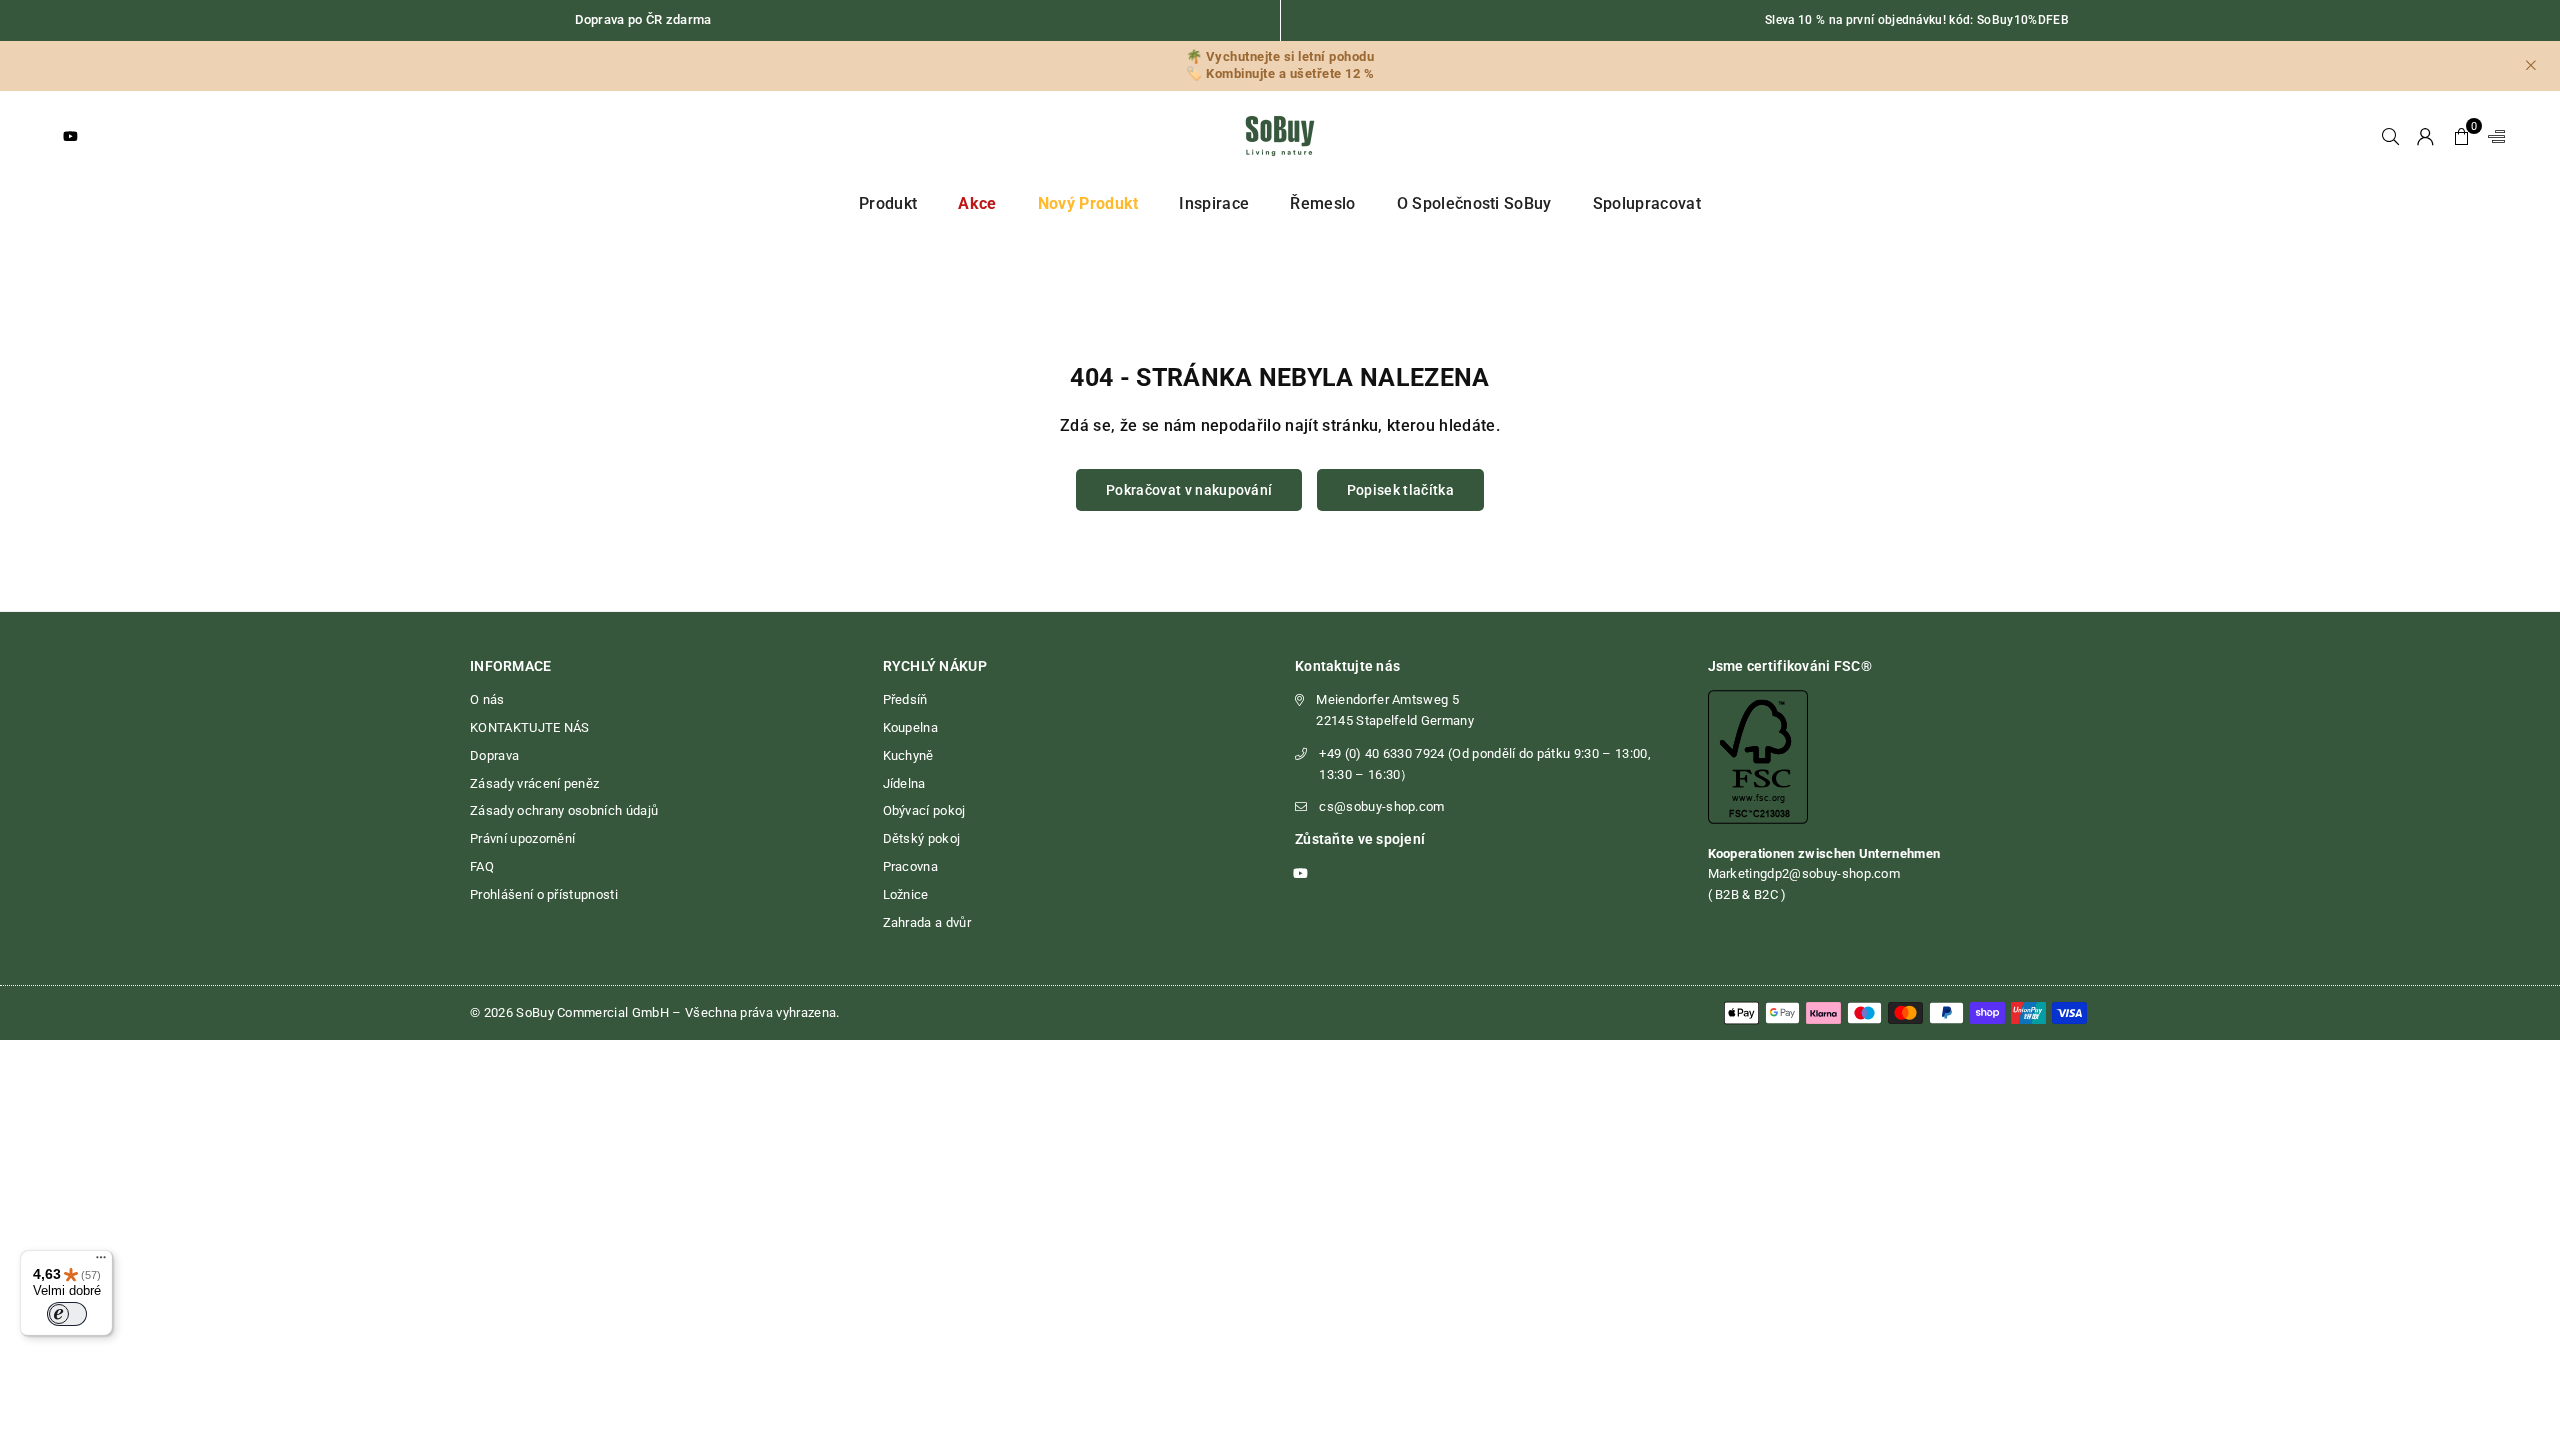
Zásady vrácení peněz (534, 783)
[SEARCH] (2390, 136)
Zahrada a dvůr (927, 922)
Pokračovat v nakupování (1189, 490)
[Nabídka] (101, 1262)
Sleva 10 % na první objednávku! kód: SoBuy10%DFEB (1917, 20)
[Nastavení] (2492, 136)
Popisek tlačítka (1400, 490)
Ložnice (906, 894)
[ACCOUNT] (2425, 136)
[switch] (67, 1314)
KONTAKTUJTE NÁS (530, 727)
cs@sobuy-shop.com (1381, 806)
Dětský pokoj (922, 838)
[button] (2461, 136)
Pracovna (911, 866)
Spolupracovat (1647, 203)
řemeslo (1322, 203)
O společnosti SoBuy (1474, 203)
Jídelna (904, 783)
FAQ (482, 866)
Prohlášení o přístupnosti (544, 894)
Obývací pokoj (924, 810)
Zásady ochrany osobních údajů (564, 810)
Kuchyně (908, 755)
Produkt (888, 203)
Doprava (494, 755)
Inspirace (1214, 203)
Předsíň (905, 699)
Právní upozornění (522, 838)
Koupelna (911, 727)
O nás (487, 699)
